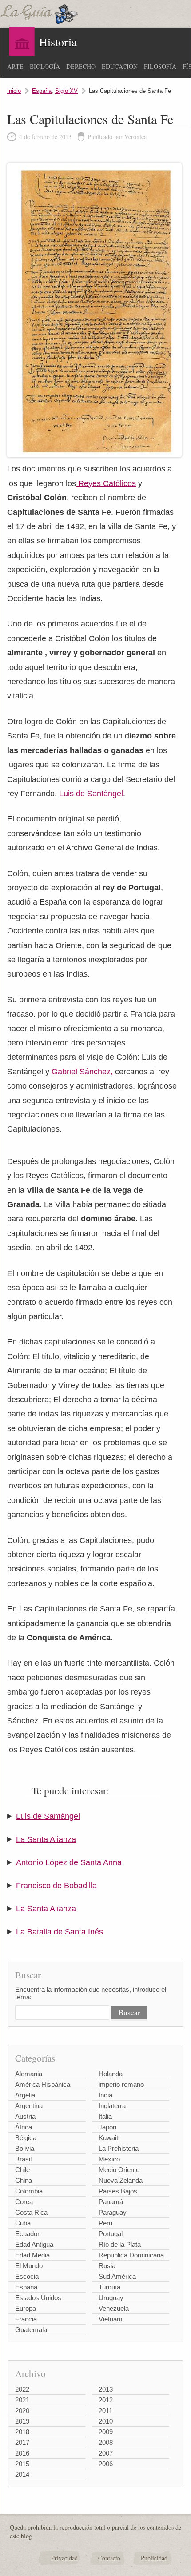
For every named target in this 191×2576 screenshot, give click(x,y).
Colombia (29, 2191)
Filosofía (160, 66)
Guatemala (31, 2330)
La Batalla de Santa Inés (60, 1932)
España (42, 91)
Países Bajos (118, 2191)
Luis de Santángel (91, 794)
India (105, 2095)
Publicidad (154, 2558)
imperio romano (121, 2084)
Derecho (81, 66)
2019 (22, 2421)
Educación (120, 66)
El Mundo (29, 2266)
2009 (106, 2432)
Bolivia (25, 2148)
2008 (106, 2442)
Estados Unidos (38, 2298)
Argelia (25, 2095)
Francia (26, 2319)
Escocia (27, 2276)
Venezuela (114, 2308)
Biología (45, 66)
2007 (106, 2453)
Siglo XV (66, 91)
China (24, 2180)
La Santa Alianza (46, 1839)
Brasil (23, 2159)
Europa (26, 2308)
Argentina (29, 2106)
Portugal (111, 2234)
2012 (106, 2400)
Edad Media (32, 2255)
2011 (105, 2411)
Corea (24, 2202)
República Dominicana (131, 2255)
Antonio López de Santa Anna (69, 1862)
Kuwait (108, 2138)
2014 (22, 2474)
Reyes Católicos (106, 483)
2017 (22, 2442)
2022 (22, 2389)
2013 (106, 2389)
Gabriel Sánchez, (82, 1072)
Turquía (109, 2287)
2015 (22, 2464)
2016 (22, 2453)
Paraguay (113, 2212)
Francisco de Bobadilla (56, 1886)
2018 (22, 2432)
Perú (105, 2223)
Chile (22, 2170)
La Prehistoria (119, 2148)
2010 (106, 2421)
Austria (25, 2116)
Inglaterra (112, 2106)
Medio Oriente (119, 2170)
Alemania (29, 2074)
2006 (106, 2464)
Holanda (111, 2074)
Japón (107, 2127)
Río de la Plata (120, 2244)
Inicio (14, 91)
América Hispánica (43, 2084)
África (24, 2127)
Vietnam (111, 2319)
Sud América (117, 2276)
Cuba (23, 2223)
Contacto (109, 2558)
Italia (105, 2116)
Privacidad (64, 2558)
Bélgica (26, 2138)
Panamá (111, 2202)
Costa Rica (31, 2212)
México (109, 2159)
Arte (15, 66)
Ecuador (27, 2234)
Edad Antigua (34, 2244)
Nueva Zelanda (121, 2180)
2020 (22, 2411)
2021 (22, 2400)
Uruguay (111, 2298)
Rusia (107, 2266)
